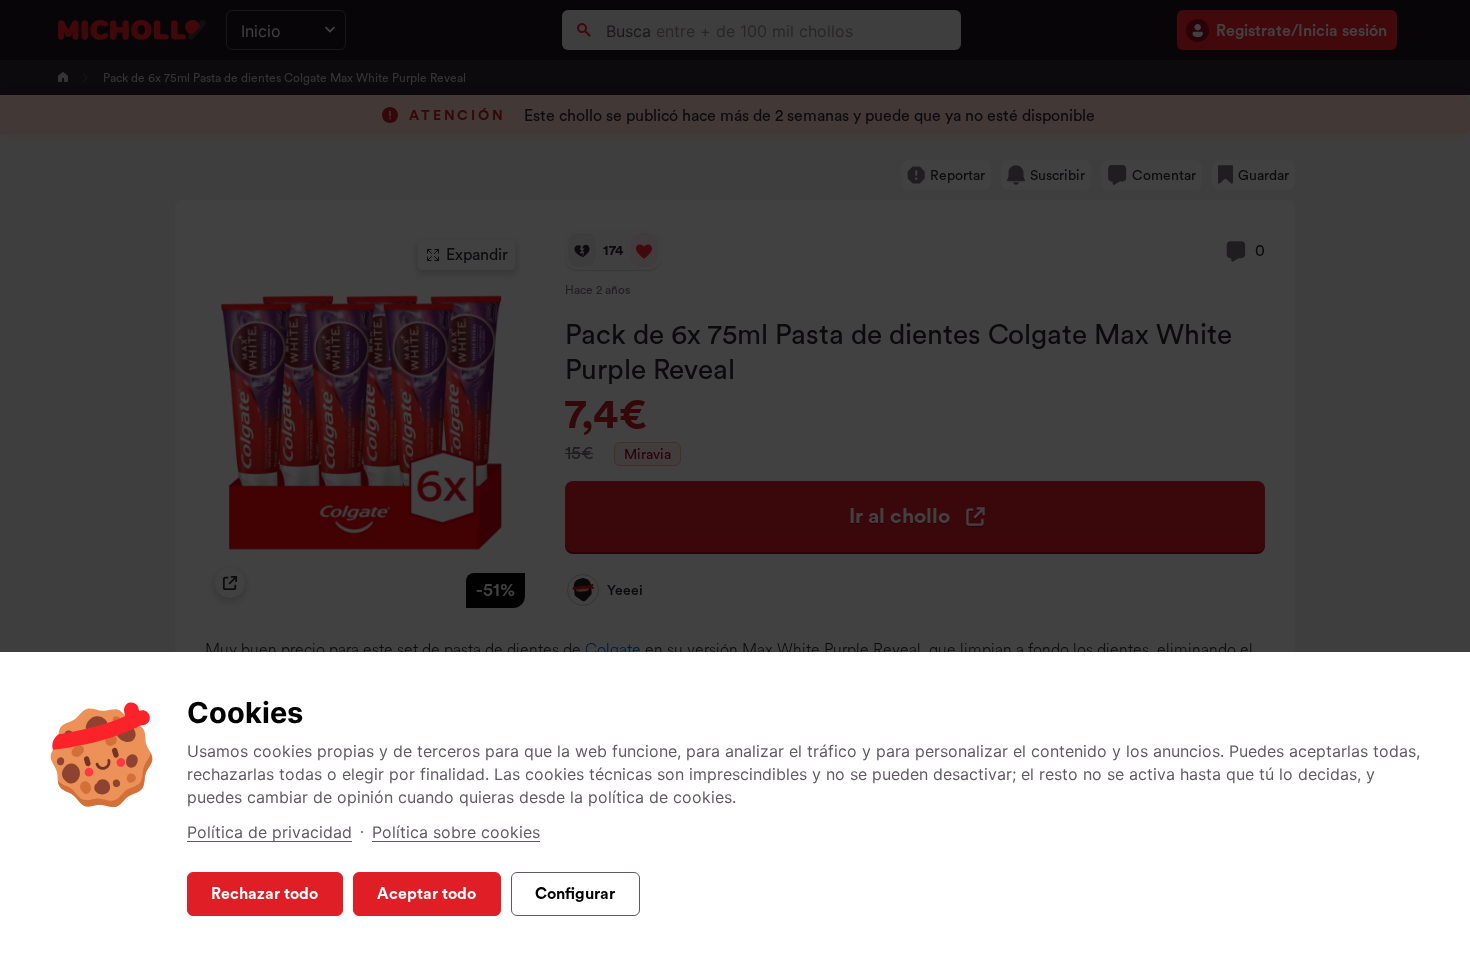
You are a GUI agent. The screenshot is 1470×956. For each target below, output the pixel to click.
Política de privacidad (269, 832)
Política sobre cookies (456, 832)
